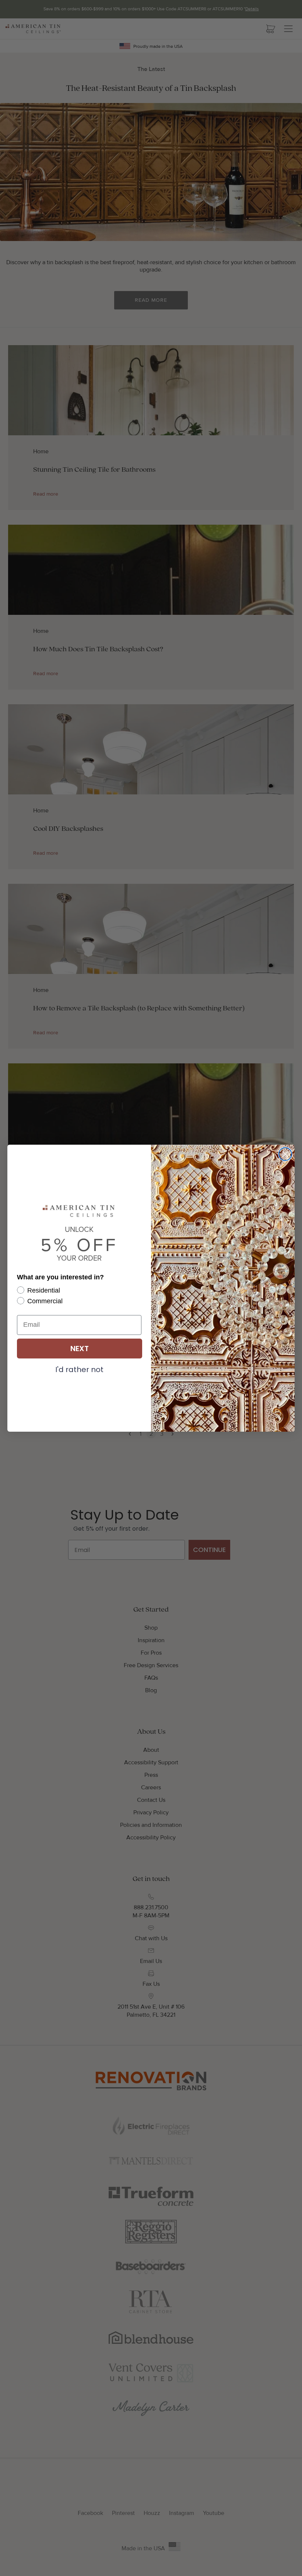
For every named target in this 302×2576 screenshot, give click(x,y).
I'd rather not (79, 1369)
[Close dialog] (285, 1154)
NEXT (80, 1349)
